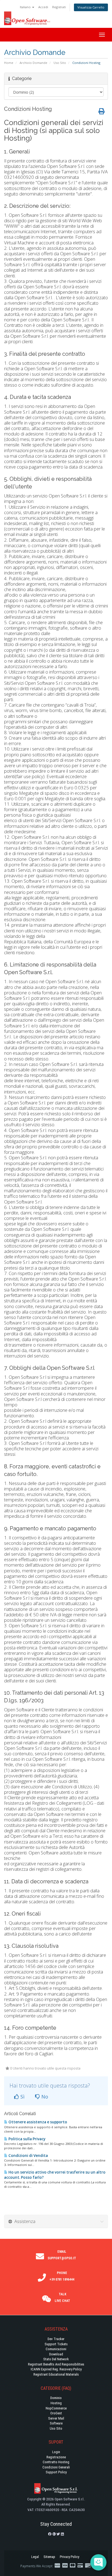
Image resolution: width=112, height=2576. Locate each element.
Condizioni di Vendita (28, 2156)
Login (56, 2452)
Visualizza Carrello (91, 7)
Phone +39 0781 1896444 (62, 2276)
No (44, 2097)
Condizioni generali (56, 2467)
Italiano (26, 7)
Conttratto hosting (56, 2462)
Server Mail (56, 2418)
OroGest (56, 2413)
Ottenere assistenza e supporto (37, 2122)
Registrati (59, 7)
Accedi (43, 7)
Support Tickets (56, 2344)
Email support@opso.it (62, 2255)
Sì (22, 2097)
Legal (35, 2557)
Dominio (56, 2398)
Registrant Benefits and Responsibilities (56, 2364)
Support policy (56, 2472)
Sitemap (49, 2557)
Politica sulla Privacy (27, 2139)
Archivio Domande (33, 63)
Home (9, 63)
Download (56, 2354)
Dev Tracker (56, 2339)
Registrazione (56, 2457)
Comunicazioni (56, 2349)
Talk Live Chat (62, 2298)
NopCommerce (56, 2408)
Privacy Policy (69, 2557)
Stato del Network (56, 2359)
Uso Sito (60, 63)
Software (56, 2423)
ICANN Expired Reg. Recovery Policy (56, 2369)
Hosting (56, 2403)
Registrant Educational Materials (56, 2374)
